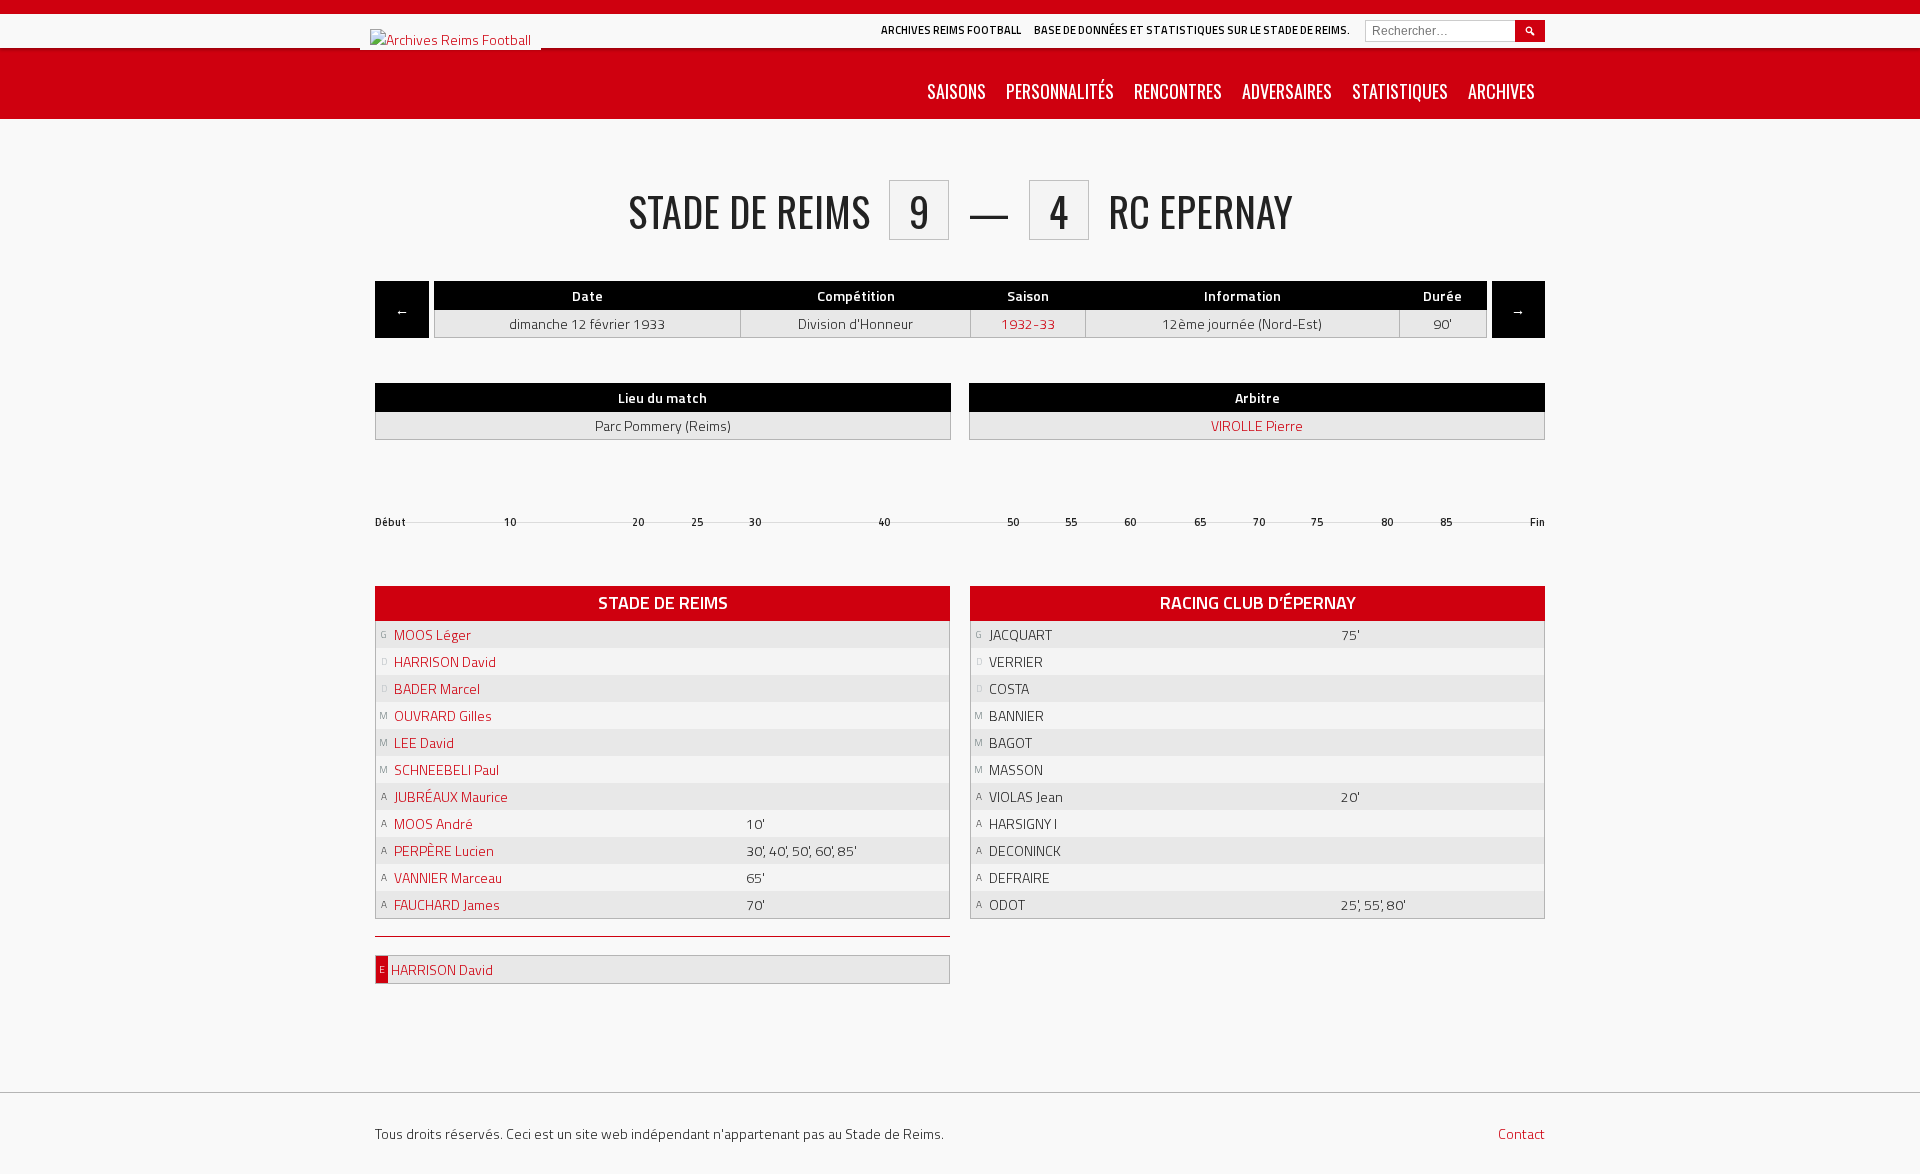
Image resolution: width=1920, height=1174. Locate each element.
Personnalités (1060, 91)
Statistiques (1400, 91)
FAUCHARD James (447, 904)
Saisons (956, 91)
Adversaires (1287, 91)
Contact (1521, 1133)
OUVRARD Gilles (443, 715)
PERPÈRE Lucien (444, 850)
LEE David (424, 742)
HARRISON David (445, 661)
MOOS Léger (432, 634)
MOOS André (433, 823)
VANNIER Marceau (448, 877)
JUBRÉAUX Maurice (451, 796)
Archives (1501, 91)
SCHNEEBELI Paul (446, 769)
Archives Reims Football (951, 30)
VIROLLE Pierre (1257, 425)
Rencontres (1178, 91)
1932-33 (1028, 323)
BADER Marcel (437, 688)
